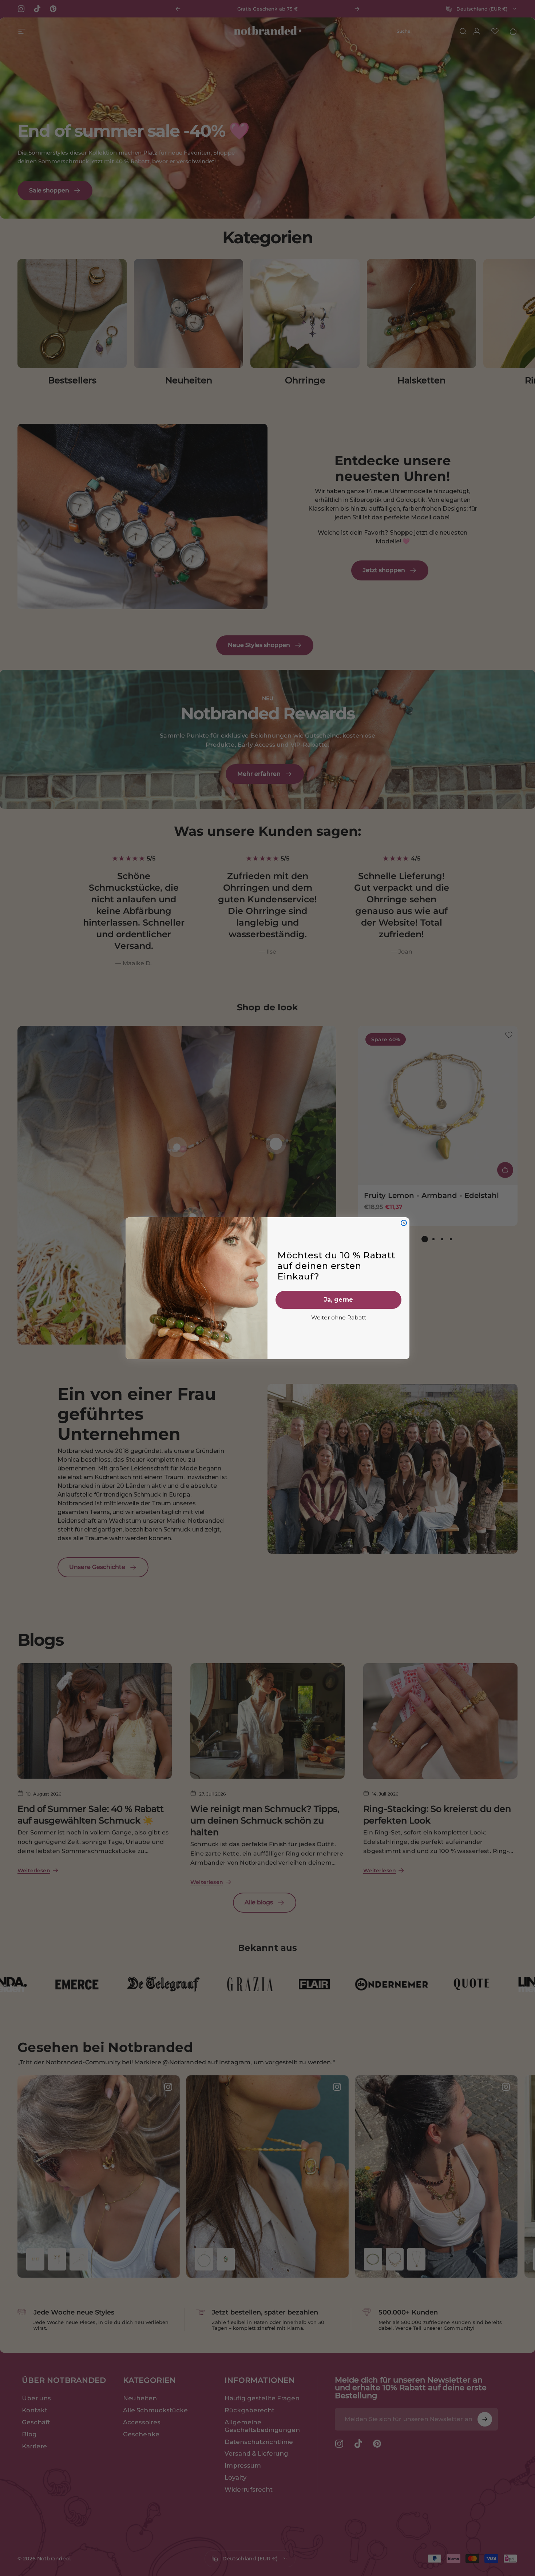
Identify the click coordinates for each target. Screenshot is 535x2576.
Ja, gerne (338, 1300)
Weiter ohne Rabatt (339, 1317)
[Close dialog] (404, 1223)
